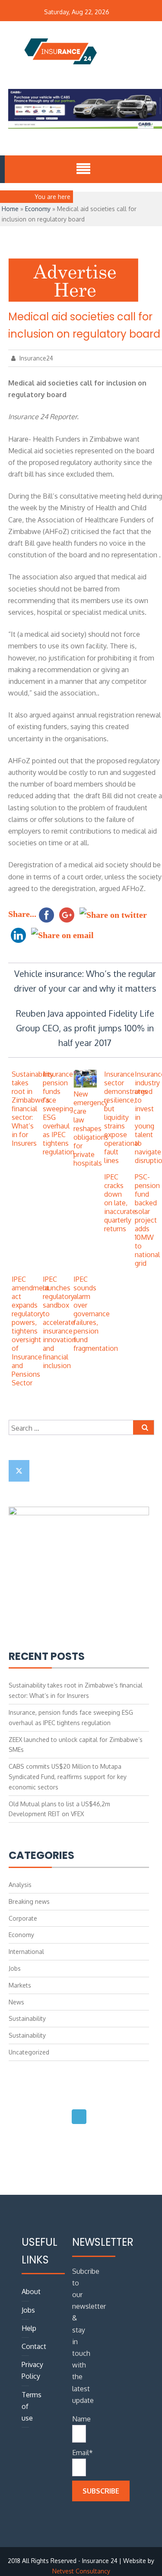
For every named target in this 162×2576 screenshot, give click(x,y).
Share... (22, 914)
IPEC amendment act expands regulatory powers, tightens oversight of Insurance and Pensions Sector (30, 1331)
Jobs (15, 1968)
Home (10, 209)
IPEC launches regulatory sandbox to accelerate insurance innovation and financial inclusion (59, 1322)
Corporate (23, 1918)
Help (29, 2328)
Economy (38, 209)
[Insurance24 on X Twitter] (19, 1471)
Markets (20, 1985)
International (26, 1952)
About (31, 2292)
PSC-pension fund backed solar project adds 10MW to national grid (147, 1220)
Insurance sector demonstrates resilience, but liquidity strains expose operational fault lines (126, 1117)
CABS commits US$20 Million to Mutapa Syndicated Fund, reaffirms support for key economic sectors (68, 1777)
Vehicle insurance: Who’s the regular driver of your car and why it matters (85, 981)
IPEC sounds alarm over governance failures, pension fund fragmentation (96, 1314)
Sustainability (27, 2018)
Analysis (20, 1885)
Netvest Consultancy (81, 2571)
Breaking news (29, 1901)
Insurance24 (35, 358)
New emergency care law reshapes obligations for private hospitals (91, 1128)
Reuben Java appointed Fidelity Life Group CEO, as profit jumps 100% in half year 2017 (85, 1028)
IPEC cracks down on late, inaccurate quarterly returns (120, 1203)
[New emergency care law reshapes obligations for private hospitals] (85, 1085)
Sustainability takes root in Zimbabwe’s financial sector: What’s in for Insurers (33, 1109)
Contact (34, 2346)
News (16, 2002)
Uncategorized (29, 2052)
